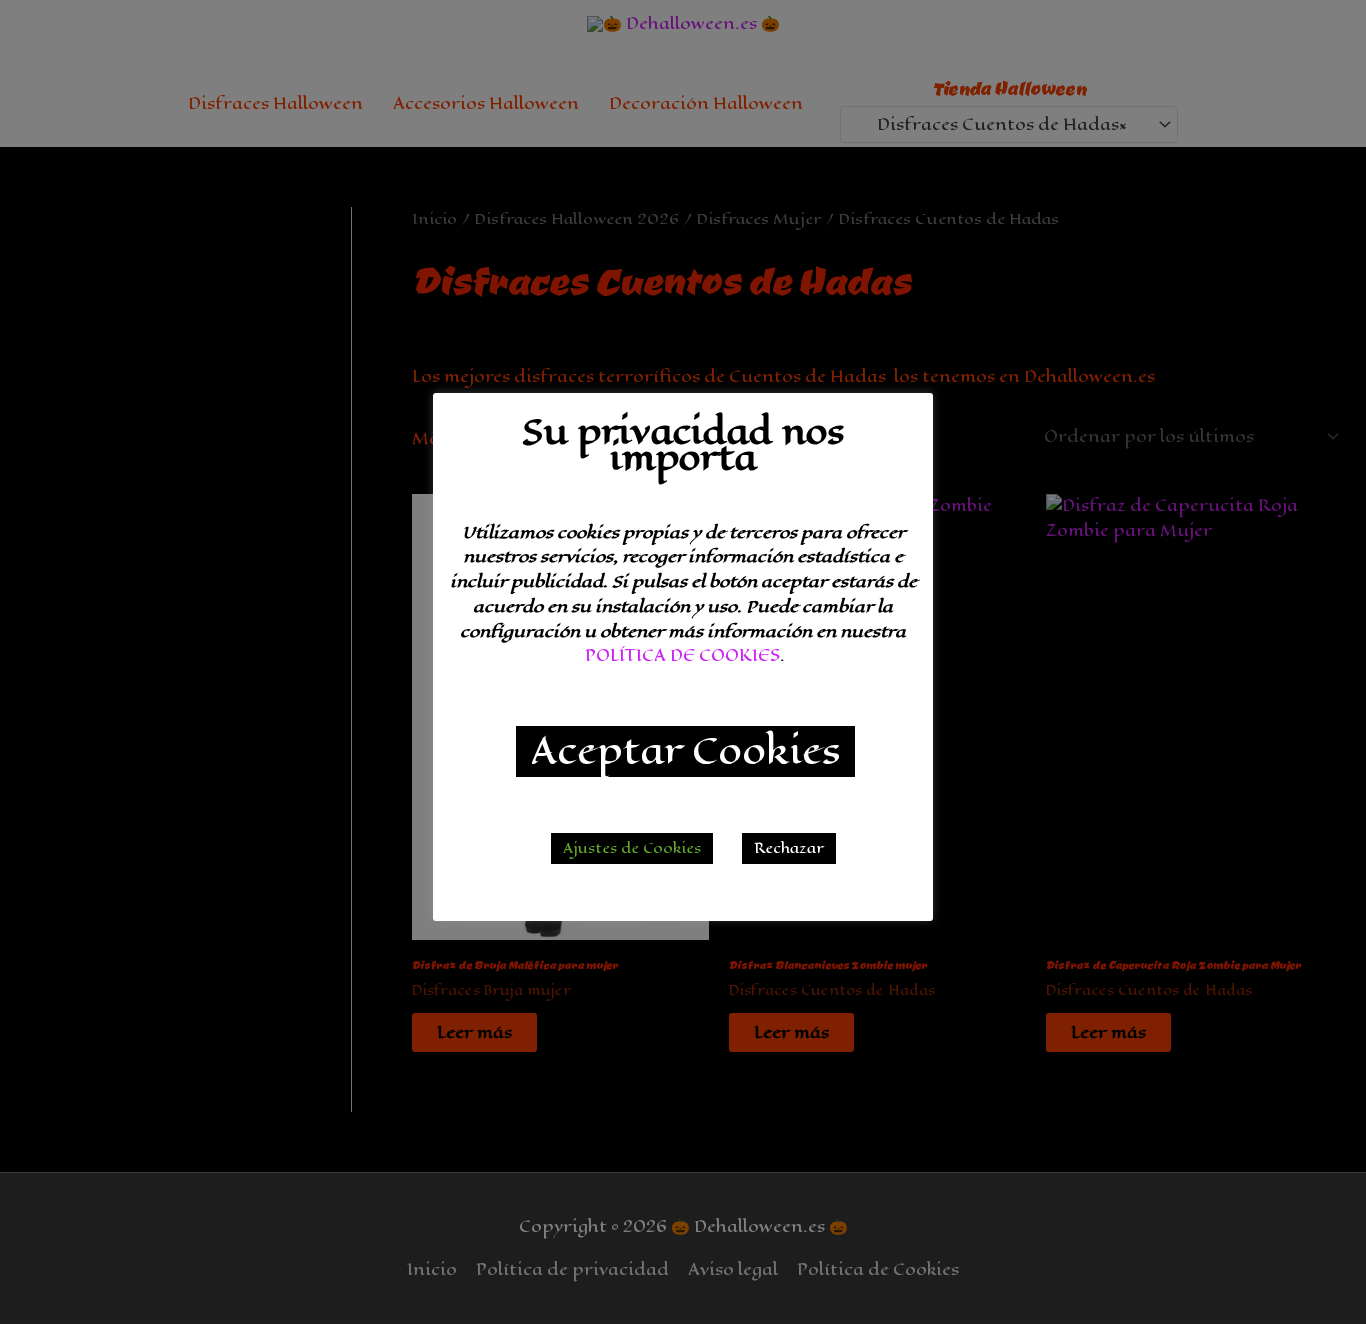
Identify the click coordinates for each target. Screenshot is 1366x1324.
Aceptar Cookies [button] (685, 751)
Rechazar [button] (789, 848)
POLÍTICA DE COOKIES (682, 655)
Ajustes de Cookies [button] (632, 848)
